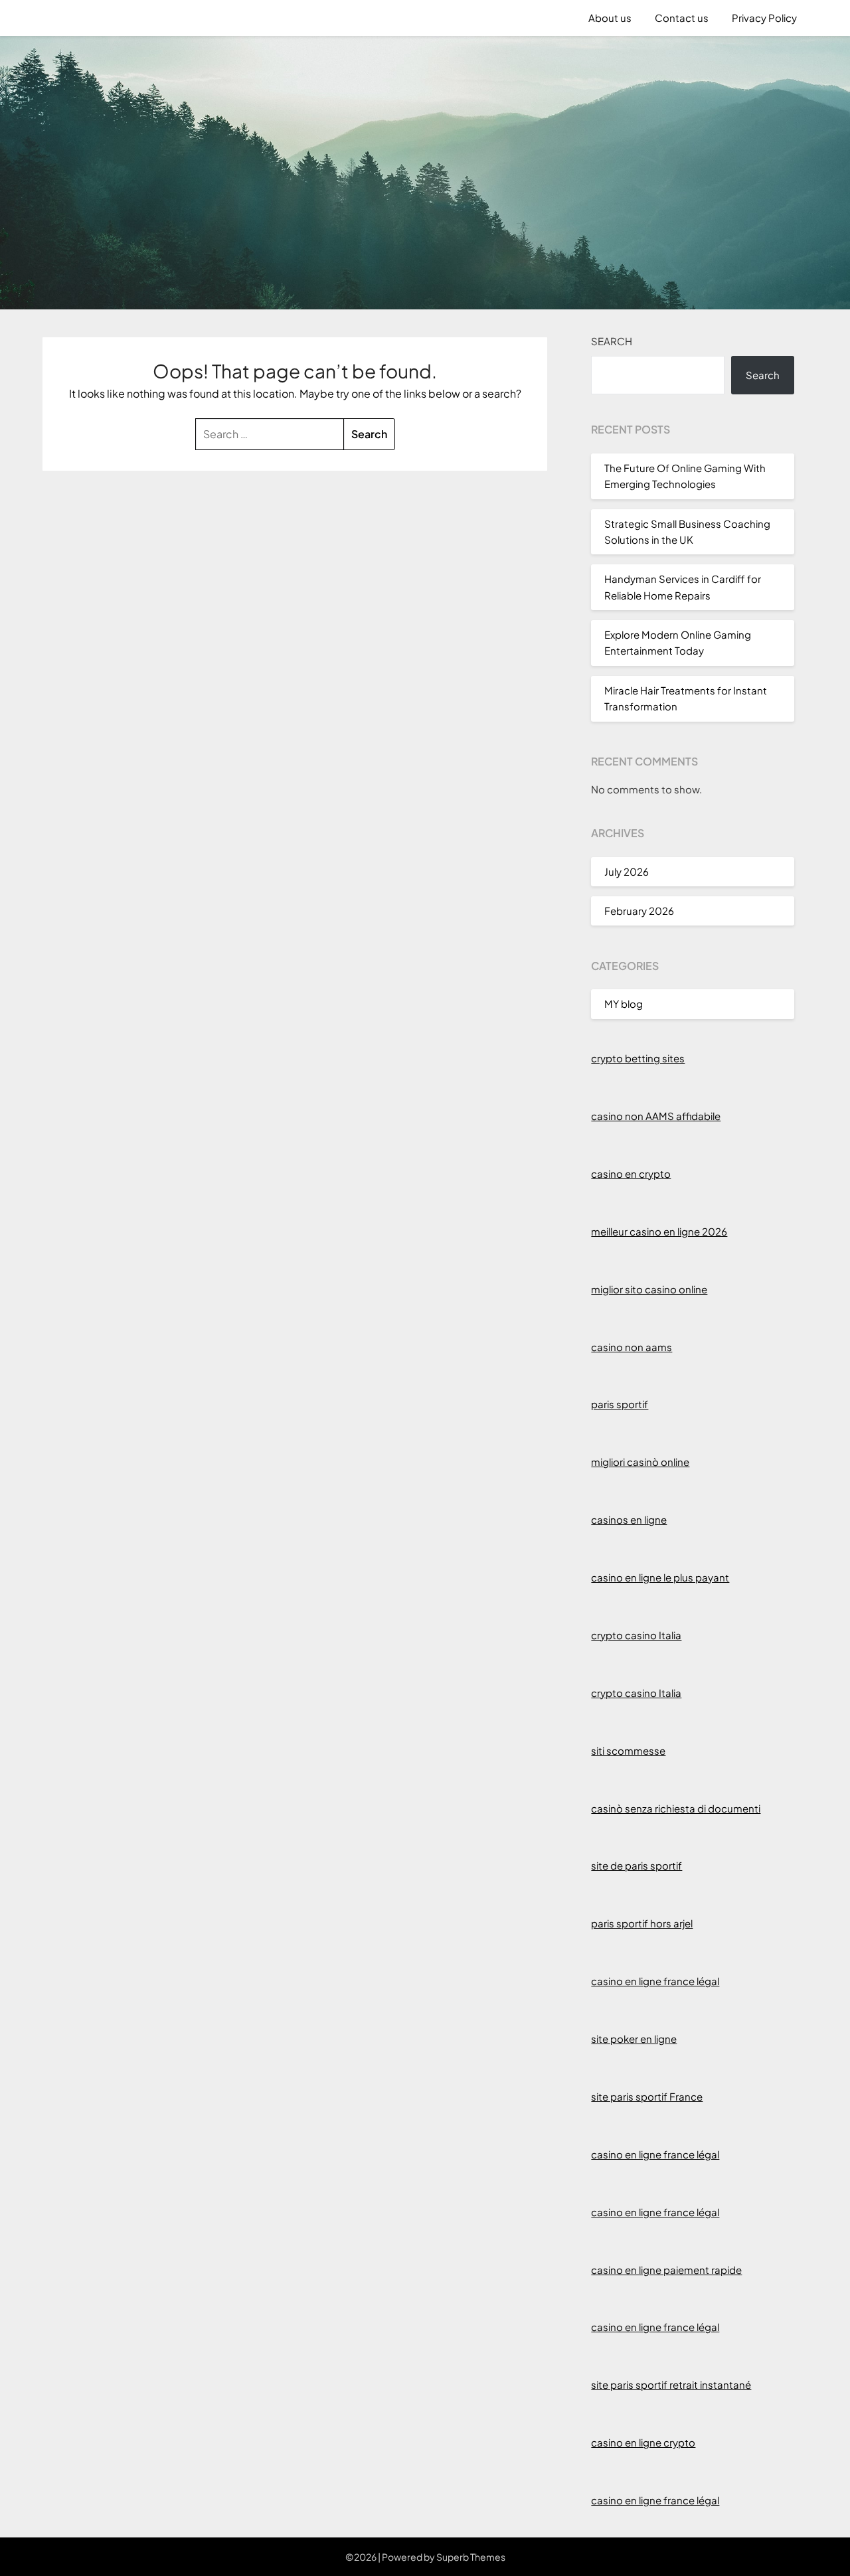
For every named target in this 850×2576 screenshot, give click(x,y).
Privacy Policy (764, 18)
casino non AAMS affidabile (656, 1116)
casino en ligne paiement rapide (666, 2270)
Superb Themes (471, 2557)
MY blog (624, 1004)
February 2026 (639, 911)
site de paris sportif (637, 1865)
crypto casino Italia (636, 1635)
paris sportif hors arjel (642, 1923)
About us (610, 18)
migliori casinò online (640, 1462)
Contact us (682, 18)
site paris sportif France (647, 2096)
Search (612, 341)
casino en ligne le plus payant (660, 1577)
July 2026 (627, 871)
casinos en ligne (629, 1519)
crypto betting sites (638, 1058)
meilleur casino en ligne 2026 (659, 1231)
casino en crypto (631, 1173)
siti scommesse (628, 1750)
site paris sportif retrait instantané (671, 2384)
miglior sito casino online (649, 1289)
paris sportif (620, 1404)
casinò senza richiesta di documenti (676, 1808)
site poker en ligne (634, 2039)
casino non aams (632, 1347)
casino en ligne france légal (655, 1981)
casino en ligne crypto (643, 2442)
